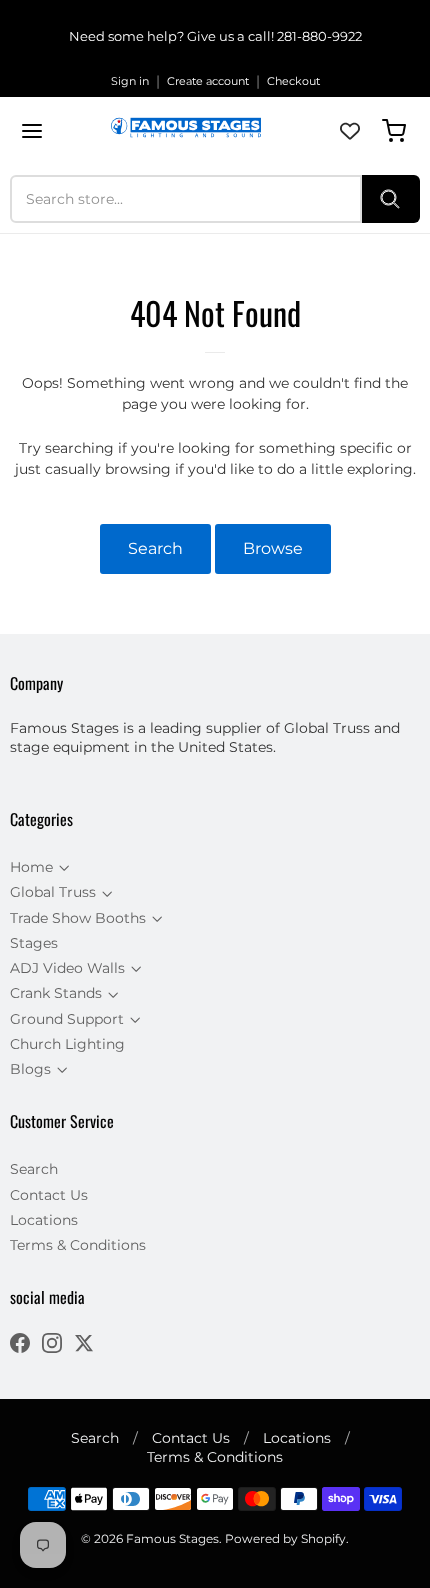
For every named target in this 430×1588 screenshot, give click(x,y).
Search (155, 548)
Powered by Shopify (285, 1538)
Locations (44, 1220)
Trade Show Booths (78, 918)
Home (31, 867)
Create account (208, 81)
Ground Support (67, 1019)
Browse (273, 548)
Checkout (293, 81)
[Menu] (32, 131)
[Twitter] (84, 1345)
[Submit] (391, 199)
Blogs (30, 1069)
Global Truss (53, 892)
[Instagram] (52, 1345)
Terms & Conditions (78, 1245)
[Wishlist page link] (350, 131)
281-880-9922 (319, 36)
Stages (34, 943)
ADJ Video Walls (67, 968)
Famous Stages (172, 1538)
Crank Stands (56, 993)
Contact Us (49, 1195)
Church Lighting (67, 1044)
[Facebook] (20, 1345)
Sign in (130, 81)
